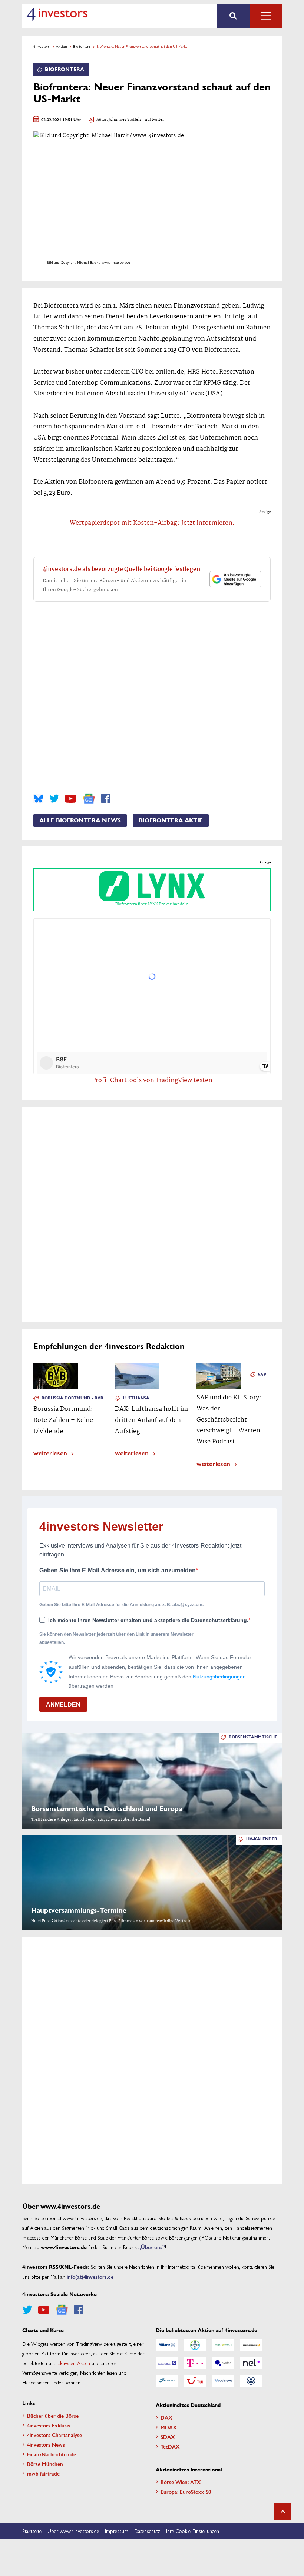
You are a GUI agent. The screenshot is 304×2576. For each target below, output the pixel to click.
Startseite (32, 2531)
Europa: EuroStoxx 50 (186, 2492)
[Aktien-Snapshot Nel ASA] (251, 2363)
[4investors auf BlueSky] (38, 799)
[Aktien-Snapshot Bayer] (195, 2345)
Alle (266, 16)
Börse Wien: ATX (181, 2482)
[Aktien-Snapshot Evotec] (223, 2363)
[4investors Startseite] (57, 14)
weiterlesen (50, 1453)
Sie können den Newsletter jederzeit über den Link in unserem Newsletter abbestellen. (116, 1638)
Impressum (117, 2531)
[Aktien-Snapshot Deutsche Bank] (167, 2363)
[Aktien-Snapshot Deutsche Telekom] (195, 2363)
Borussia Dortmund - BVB (72, 1398)
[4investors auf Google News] (89, 799)
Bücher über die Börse (53, 2416)
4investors (42, 46)
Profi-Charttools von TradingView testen (152, 1080)
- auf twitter (153, 120)
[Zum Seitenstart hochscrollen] (283, 2511)
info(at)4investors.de (90, 2277)
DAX (166, 2417)
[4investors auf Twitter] (54, 799)
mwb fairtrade (43, 2473)
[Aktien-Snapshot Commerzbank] (251, 2345)
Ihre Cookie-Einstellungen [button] (193, 2531)
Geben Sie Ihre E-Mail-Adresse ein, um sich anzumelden (118, 1570)
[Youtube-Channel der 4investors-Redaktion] (71, 799)
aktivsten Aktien (74, 2363)
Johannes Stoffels (125, 120)
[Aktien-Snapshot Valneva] (223, 2381)
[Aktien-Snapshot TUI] (195, 2381)
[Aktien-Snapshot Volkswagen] (251, 2381)
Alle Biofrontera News (80, 820)
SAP (262, 1375)
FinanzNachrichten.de (52, 2454)
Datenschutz (147, 2531)
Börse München (45, 2464)
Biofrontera (82, 46)
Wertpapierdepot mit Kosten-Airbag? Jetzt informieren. (152, 523)
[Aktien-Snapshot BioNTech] (223, 2345)
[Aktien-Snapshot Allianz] (167, 2345)
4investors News (46, 2444)
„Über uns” (152, 2247)
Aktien (61, 46)
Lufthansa (136, 1398)
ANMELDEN (63, 1705)
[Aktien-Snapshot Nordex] (167, 2381)
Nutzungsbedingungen (219, 1677)
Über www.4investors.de (73, 2531)
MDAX (169, 2427)
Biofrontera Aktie (171, 820)
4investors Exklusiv (49, 2425)
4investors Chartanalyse (54, 2435)
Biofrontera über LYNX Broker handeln (152, 904)
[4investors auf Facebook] (106, 799)
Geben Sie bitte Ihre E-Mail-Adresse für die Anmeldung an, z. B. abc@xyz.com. (121, 1605)
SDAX (168, 2437)
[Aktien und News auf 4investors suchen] (233, 16)
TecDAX (170, 2446)
